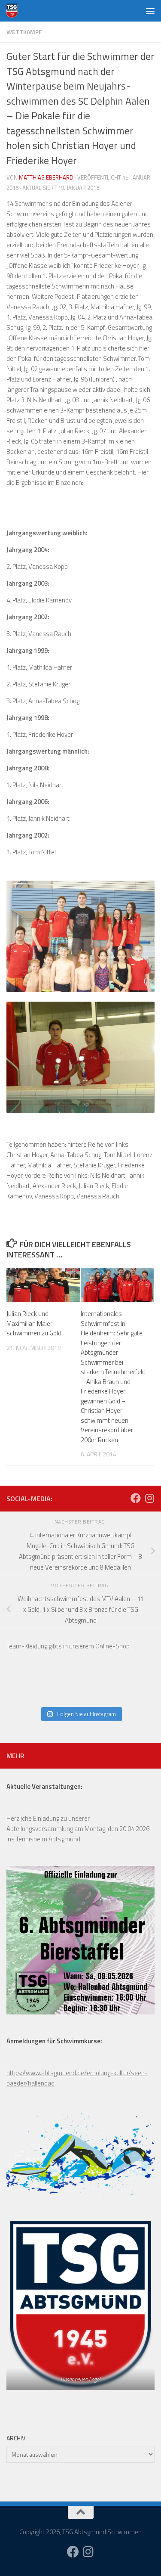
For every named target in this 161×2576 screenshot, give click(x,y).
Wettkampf (24, 32)
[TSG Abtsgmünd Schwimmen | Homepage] (14, 11)
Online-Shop (112, 1646)
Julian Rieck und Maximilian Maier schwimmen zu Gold (34, 1323)
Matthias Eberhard (46, 177)
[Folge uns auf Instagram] (149, 1498)
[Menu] (150, 11)
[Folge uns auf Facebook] (136, 1498)
